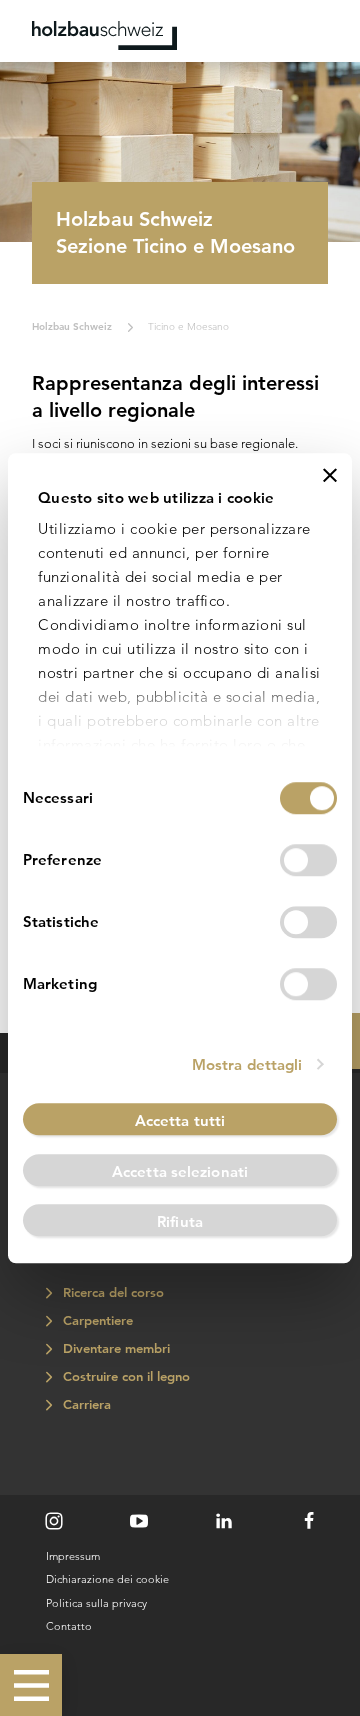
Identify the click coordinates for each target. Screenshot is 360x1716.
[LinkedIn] (224, 1521)
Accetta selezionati (180, 1171)
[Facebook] (309, 1521)
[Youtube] (139, 1521)
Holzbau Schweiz (72, 326)
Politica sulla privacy (96, 1603)
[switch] (308, 860)
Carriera (84, 1404)
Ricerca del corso (111, 1292)
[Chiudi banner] (330, 475)
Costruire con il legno (124, 1376)
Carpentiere (95, 1320)
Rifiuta (180, 1222)
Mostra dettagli (247, 1064)
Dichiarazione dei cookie (107, 1579)
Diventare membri (114, 1348)
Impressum (73, 1556)
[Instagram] (54, 1521)
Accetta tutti (180, 1120)
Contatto (69, 1626)
